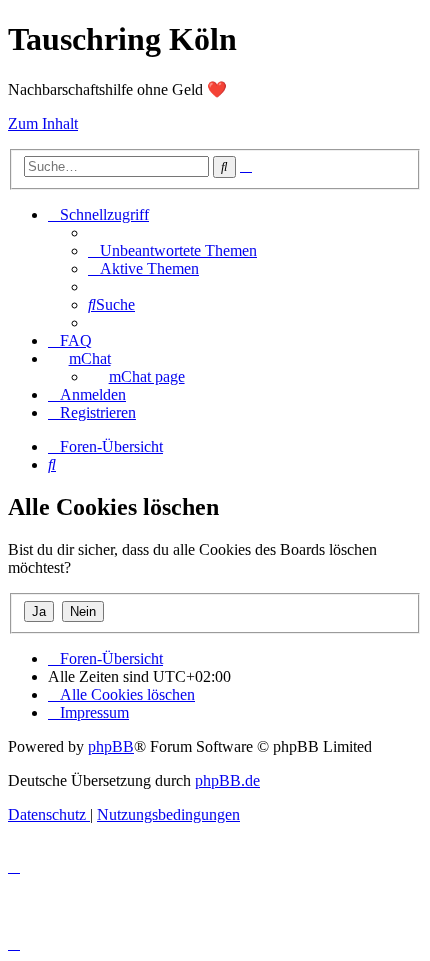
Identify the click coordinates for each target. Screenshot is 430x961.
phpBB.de (227, 780)
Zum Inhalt (43, 123)
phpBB (111, 746)
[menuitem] (172, 250)
